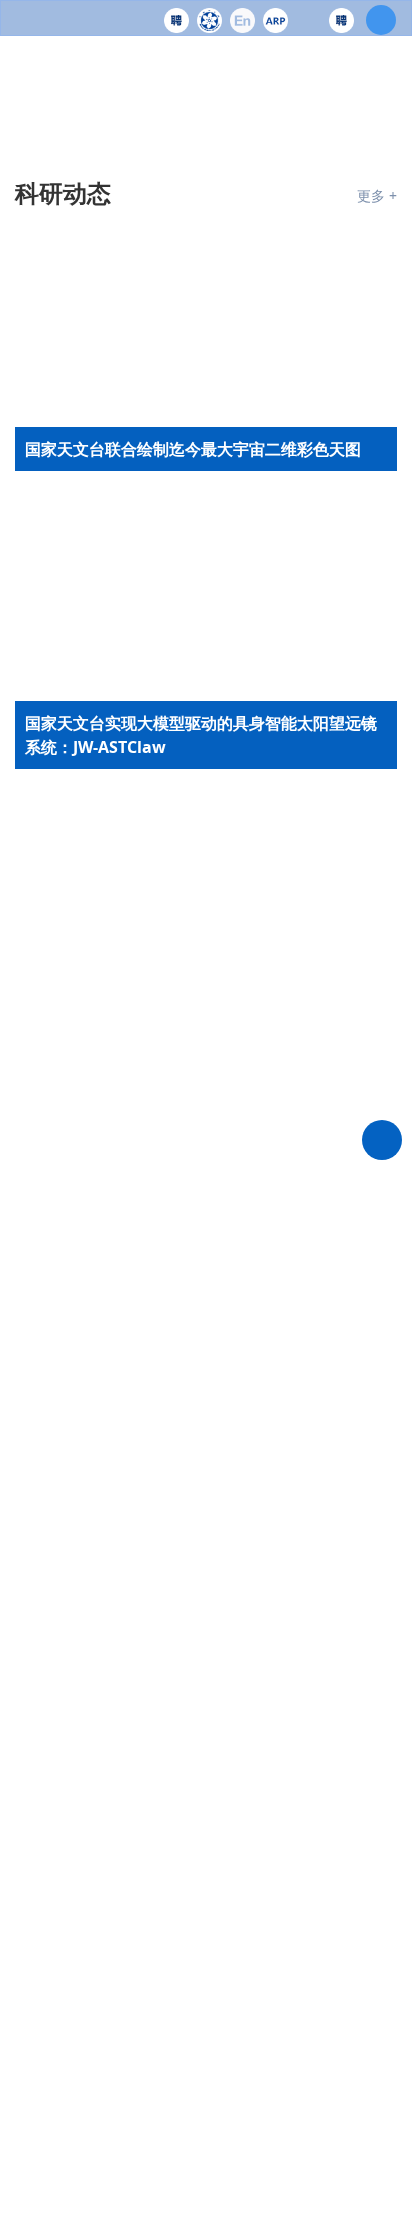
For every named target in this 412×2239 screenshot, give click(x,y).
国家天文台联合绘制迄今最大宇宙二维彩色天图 (203, 812)
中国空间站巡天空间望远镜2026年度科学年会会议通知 (237, 1538)
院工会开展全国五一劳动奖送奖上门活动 (179, 2211)
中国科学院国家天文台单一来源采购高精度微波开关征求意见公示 (243, 1611)
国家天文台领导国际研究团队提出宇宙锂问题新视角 (203, 1085)
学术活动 (188, 1253)
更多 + (377, 195)
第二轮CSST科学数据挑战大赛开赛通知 (229, 1671)
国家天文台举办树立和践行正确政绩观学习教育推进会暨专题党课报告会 (203, 2016)
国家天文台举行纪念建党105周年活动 (168, 1951)
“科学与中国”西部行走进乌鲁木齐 (153, 2081)
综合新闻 (63, 1794)
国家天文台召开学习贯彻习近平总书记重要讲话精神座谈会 (203, 1886)
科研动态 (63, 192)
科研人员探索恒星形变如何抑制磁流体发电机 (195, 942)
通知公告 (63, 1253)
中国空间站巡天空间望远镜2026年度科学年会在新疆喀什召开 (205, 877)
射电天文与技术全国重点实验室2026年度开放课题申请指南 (237, 1392)
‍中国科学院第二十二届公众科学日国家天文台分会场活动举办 (203, 2146)
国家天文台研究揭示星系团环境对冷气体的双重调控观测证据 (203, 1163)
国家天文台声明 (147, 1306)
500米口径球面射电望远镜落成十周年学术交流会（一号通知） (240, 1465)
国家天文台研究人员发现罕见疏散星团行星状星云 (203, 1007)
